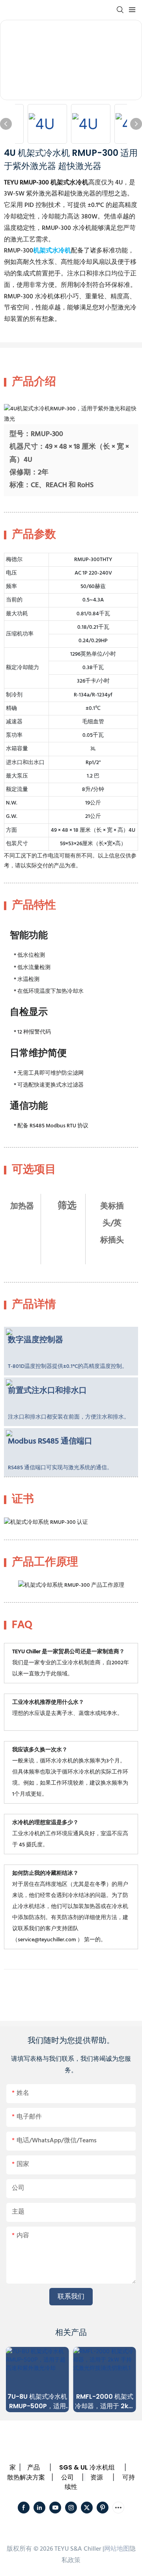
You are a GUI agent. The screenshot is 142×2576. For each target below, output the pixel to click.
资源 (97, 2477)
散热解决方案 (26, 2477)
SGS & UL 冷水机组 (87, 2467)
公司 (67, 2477)
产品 (34, 2467)
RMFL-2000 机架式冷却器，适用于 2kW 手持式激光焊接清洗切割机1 (105, 2401)
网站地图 (117, 2549)
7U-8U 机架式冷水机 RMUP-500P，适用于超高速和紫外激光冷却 (37, 2401)
